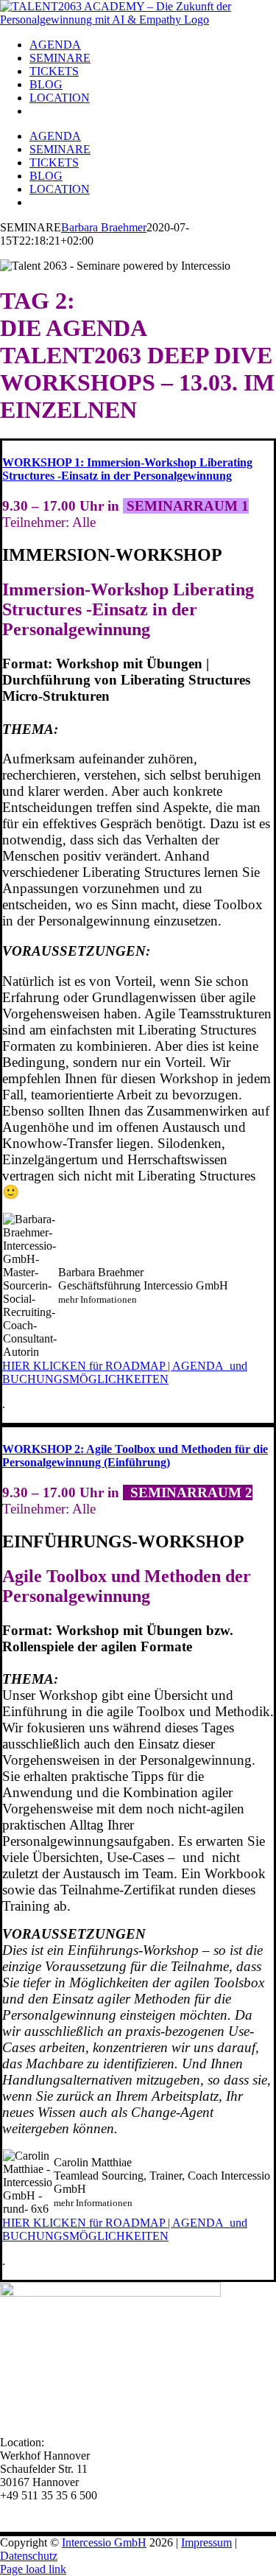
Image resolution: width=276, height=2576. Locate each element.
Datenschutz (29, 2556)
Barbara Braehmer (104, 227)
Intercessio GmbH (104, 2542)
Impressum (206, 2542)
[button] (127, 469)
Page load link (33, 2569)
